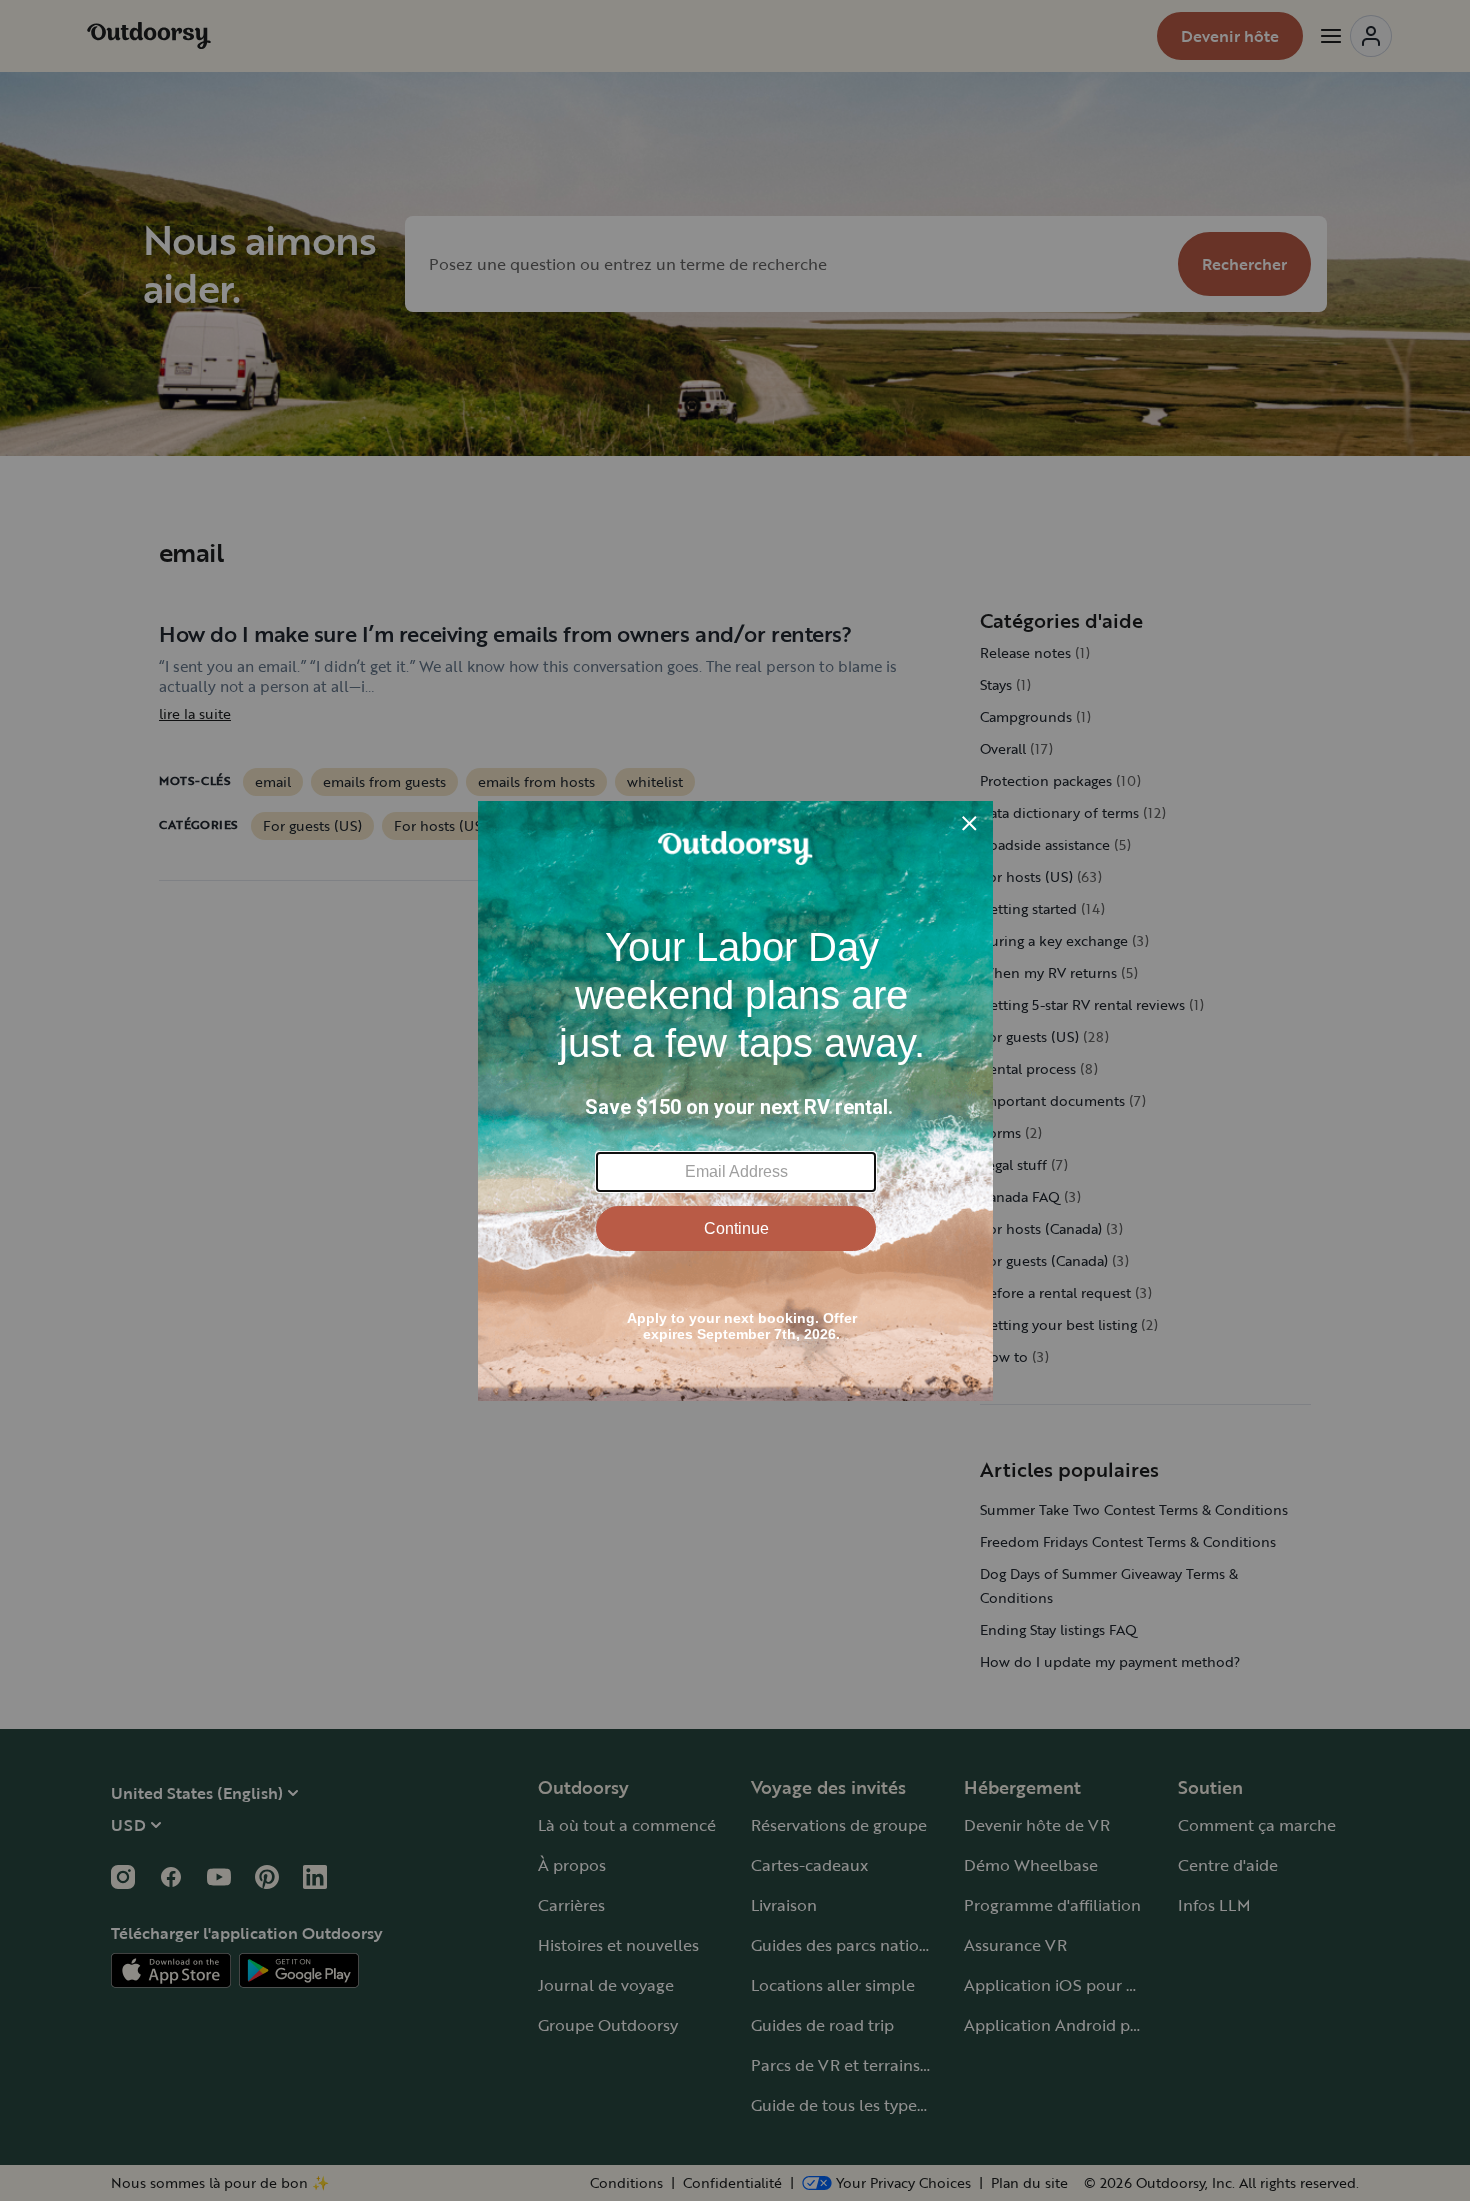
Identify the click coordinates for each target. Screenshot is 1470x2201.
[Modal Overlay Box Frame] (735, 1101)
